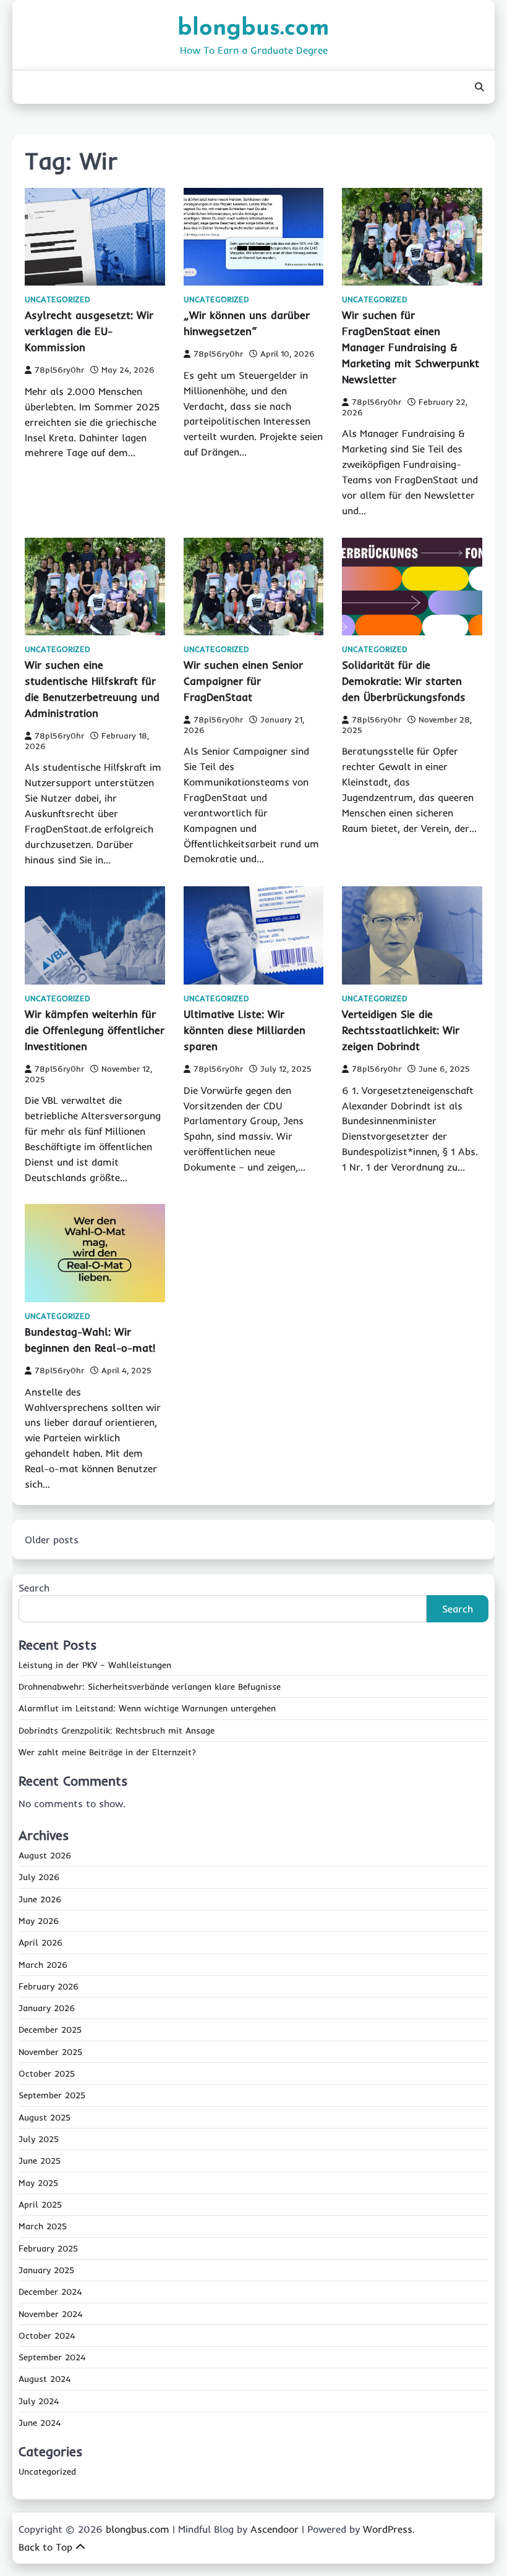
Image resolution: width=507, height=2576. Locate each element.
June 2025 (40, 2161)
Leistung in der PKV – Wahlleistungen (95, 1665)
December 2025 (50, 2030)
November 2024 (50, 2314)
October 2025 (47, 2074)
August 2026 (45, 1855)
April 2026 (40, 1943)
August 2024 (45, 2379)
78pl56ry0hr (59, 370)
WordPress (388, 2529)
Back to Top (45, 2547)
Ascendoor (275, 2529)
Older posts (52, 1540)
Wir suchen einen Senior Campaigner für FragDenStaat (243, 681)
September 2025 (52, 2095)
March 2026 (43, 1965)
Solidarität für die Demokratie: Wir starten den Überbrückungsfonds (404, 681)
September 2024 (52, 2357)
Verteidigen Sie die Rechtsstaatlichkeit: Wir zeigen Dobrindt (401, 1030)
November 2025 (50, 2052)
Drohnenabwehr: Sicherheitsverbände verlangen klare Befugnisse (150, 1687)
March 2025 (43, 2226)
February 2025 (48, 2248)
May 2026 (39, 1921)
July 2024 (39, 2401)
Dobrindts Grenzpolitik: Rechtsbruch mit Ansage (117, 1731)
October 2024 (47, 2336)
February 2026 (49, 1986)
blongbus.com (253, 29)
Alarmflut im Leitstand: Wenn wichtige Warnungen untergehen (147, 1708)
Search (34, 1588)
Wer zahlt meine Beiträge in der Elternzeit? (107, 1752)
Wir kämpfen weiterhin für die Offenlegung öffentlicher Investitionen (95, 1030)
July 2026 (39, 1877)
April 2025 (40, 2205)
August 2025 (45, 2117)
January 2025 (46, 2270)
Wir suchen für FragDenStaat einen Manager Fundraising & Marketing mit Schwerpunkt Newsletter (411, 347)
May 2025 (38, 2183)
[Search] (479, 87)
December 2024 (50, 2292)
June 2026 (40, 1899)
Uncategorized (58, 299)
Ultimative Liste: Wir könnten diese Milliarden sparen (245, 1030)
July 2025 (39, 2139)
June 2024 (40, 2423)
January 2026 (47, 2008)
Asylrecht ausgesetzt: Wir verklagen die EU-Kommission (89, 331)
